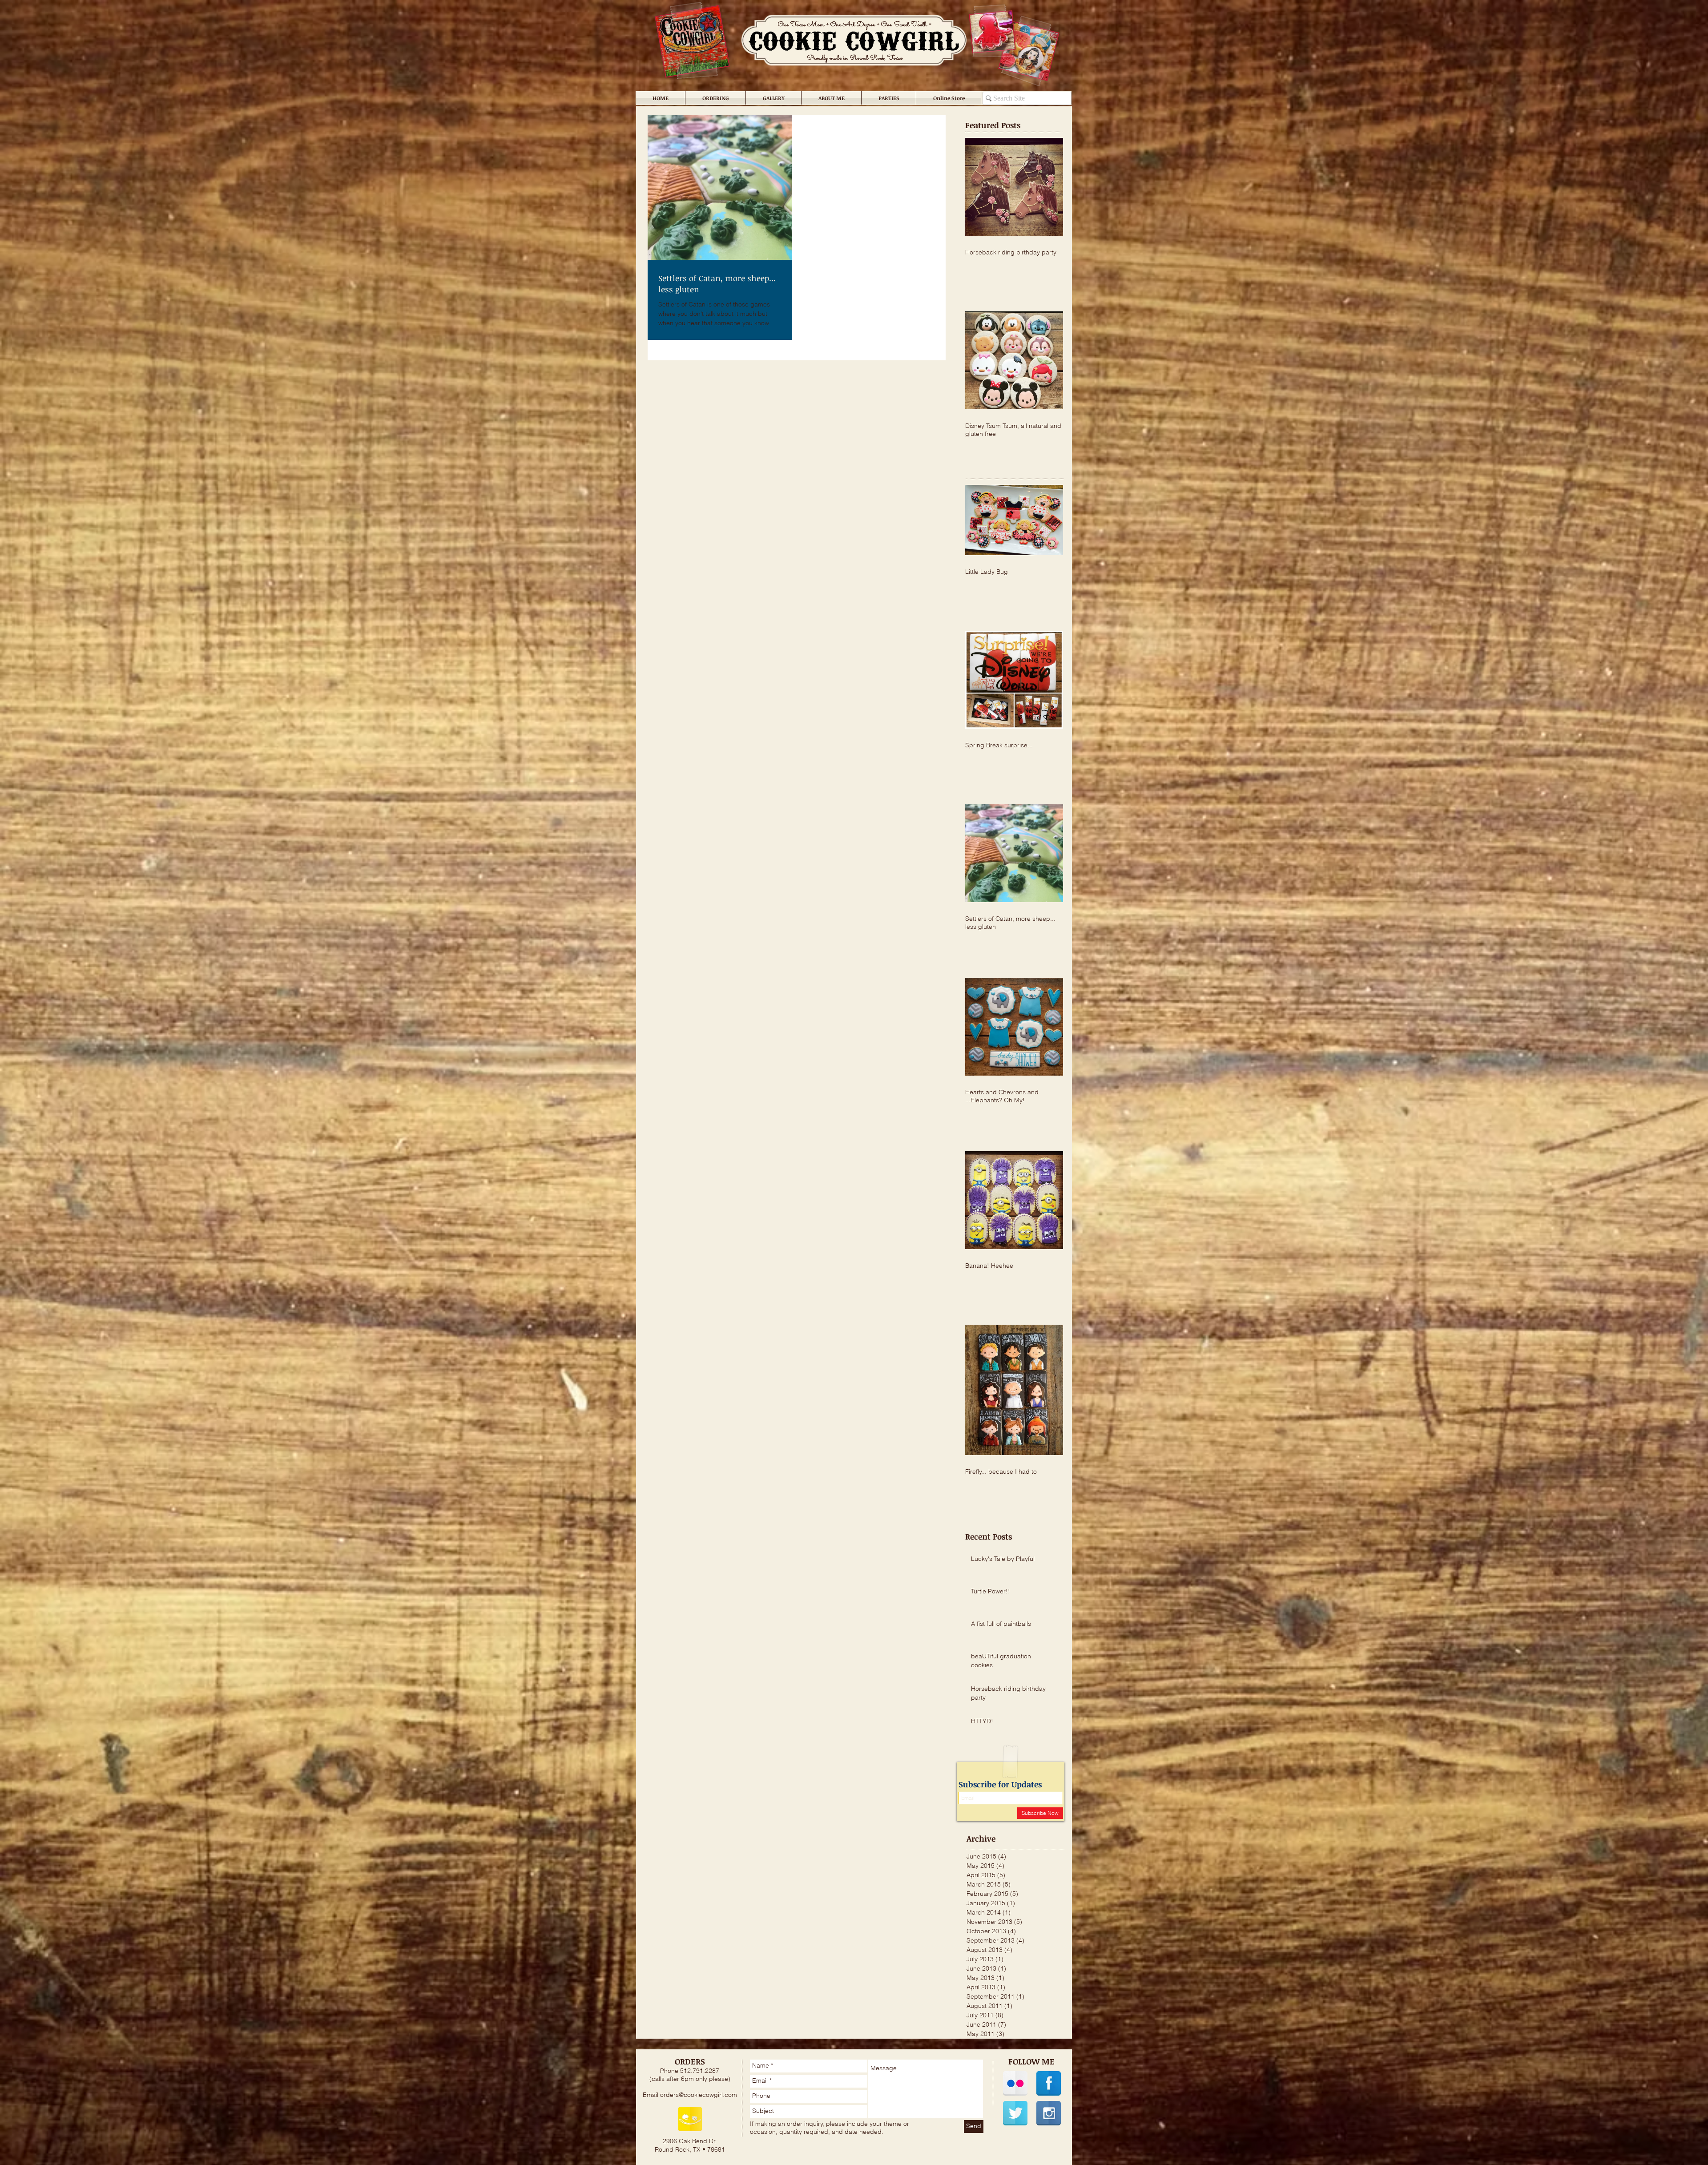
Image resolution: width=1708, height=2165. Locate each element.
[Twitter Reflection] (1015, 2113)
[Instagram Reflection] (1049, 2113)
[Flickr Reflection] (1015, 2083)
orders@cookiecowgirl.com (699, 2095)
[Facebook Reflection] (1049, 2083)
